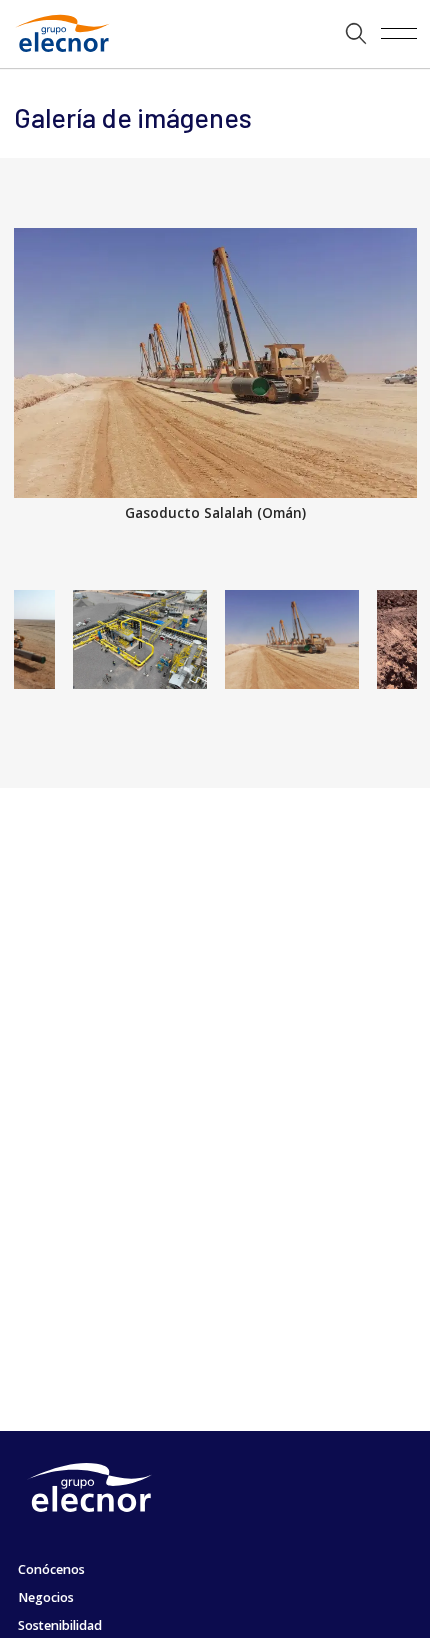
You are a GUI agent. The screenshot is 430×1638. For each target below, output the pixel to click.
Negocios (46, 1597)
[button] (356, 34)
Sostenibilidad (60, 1625)
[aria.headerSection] (215, 34)
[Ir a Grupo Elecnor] (58, 54)
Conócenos (51, 1569)
